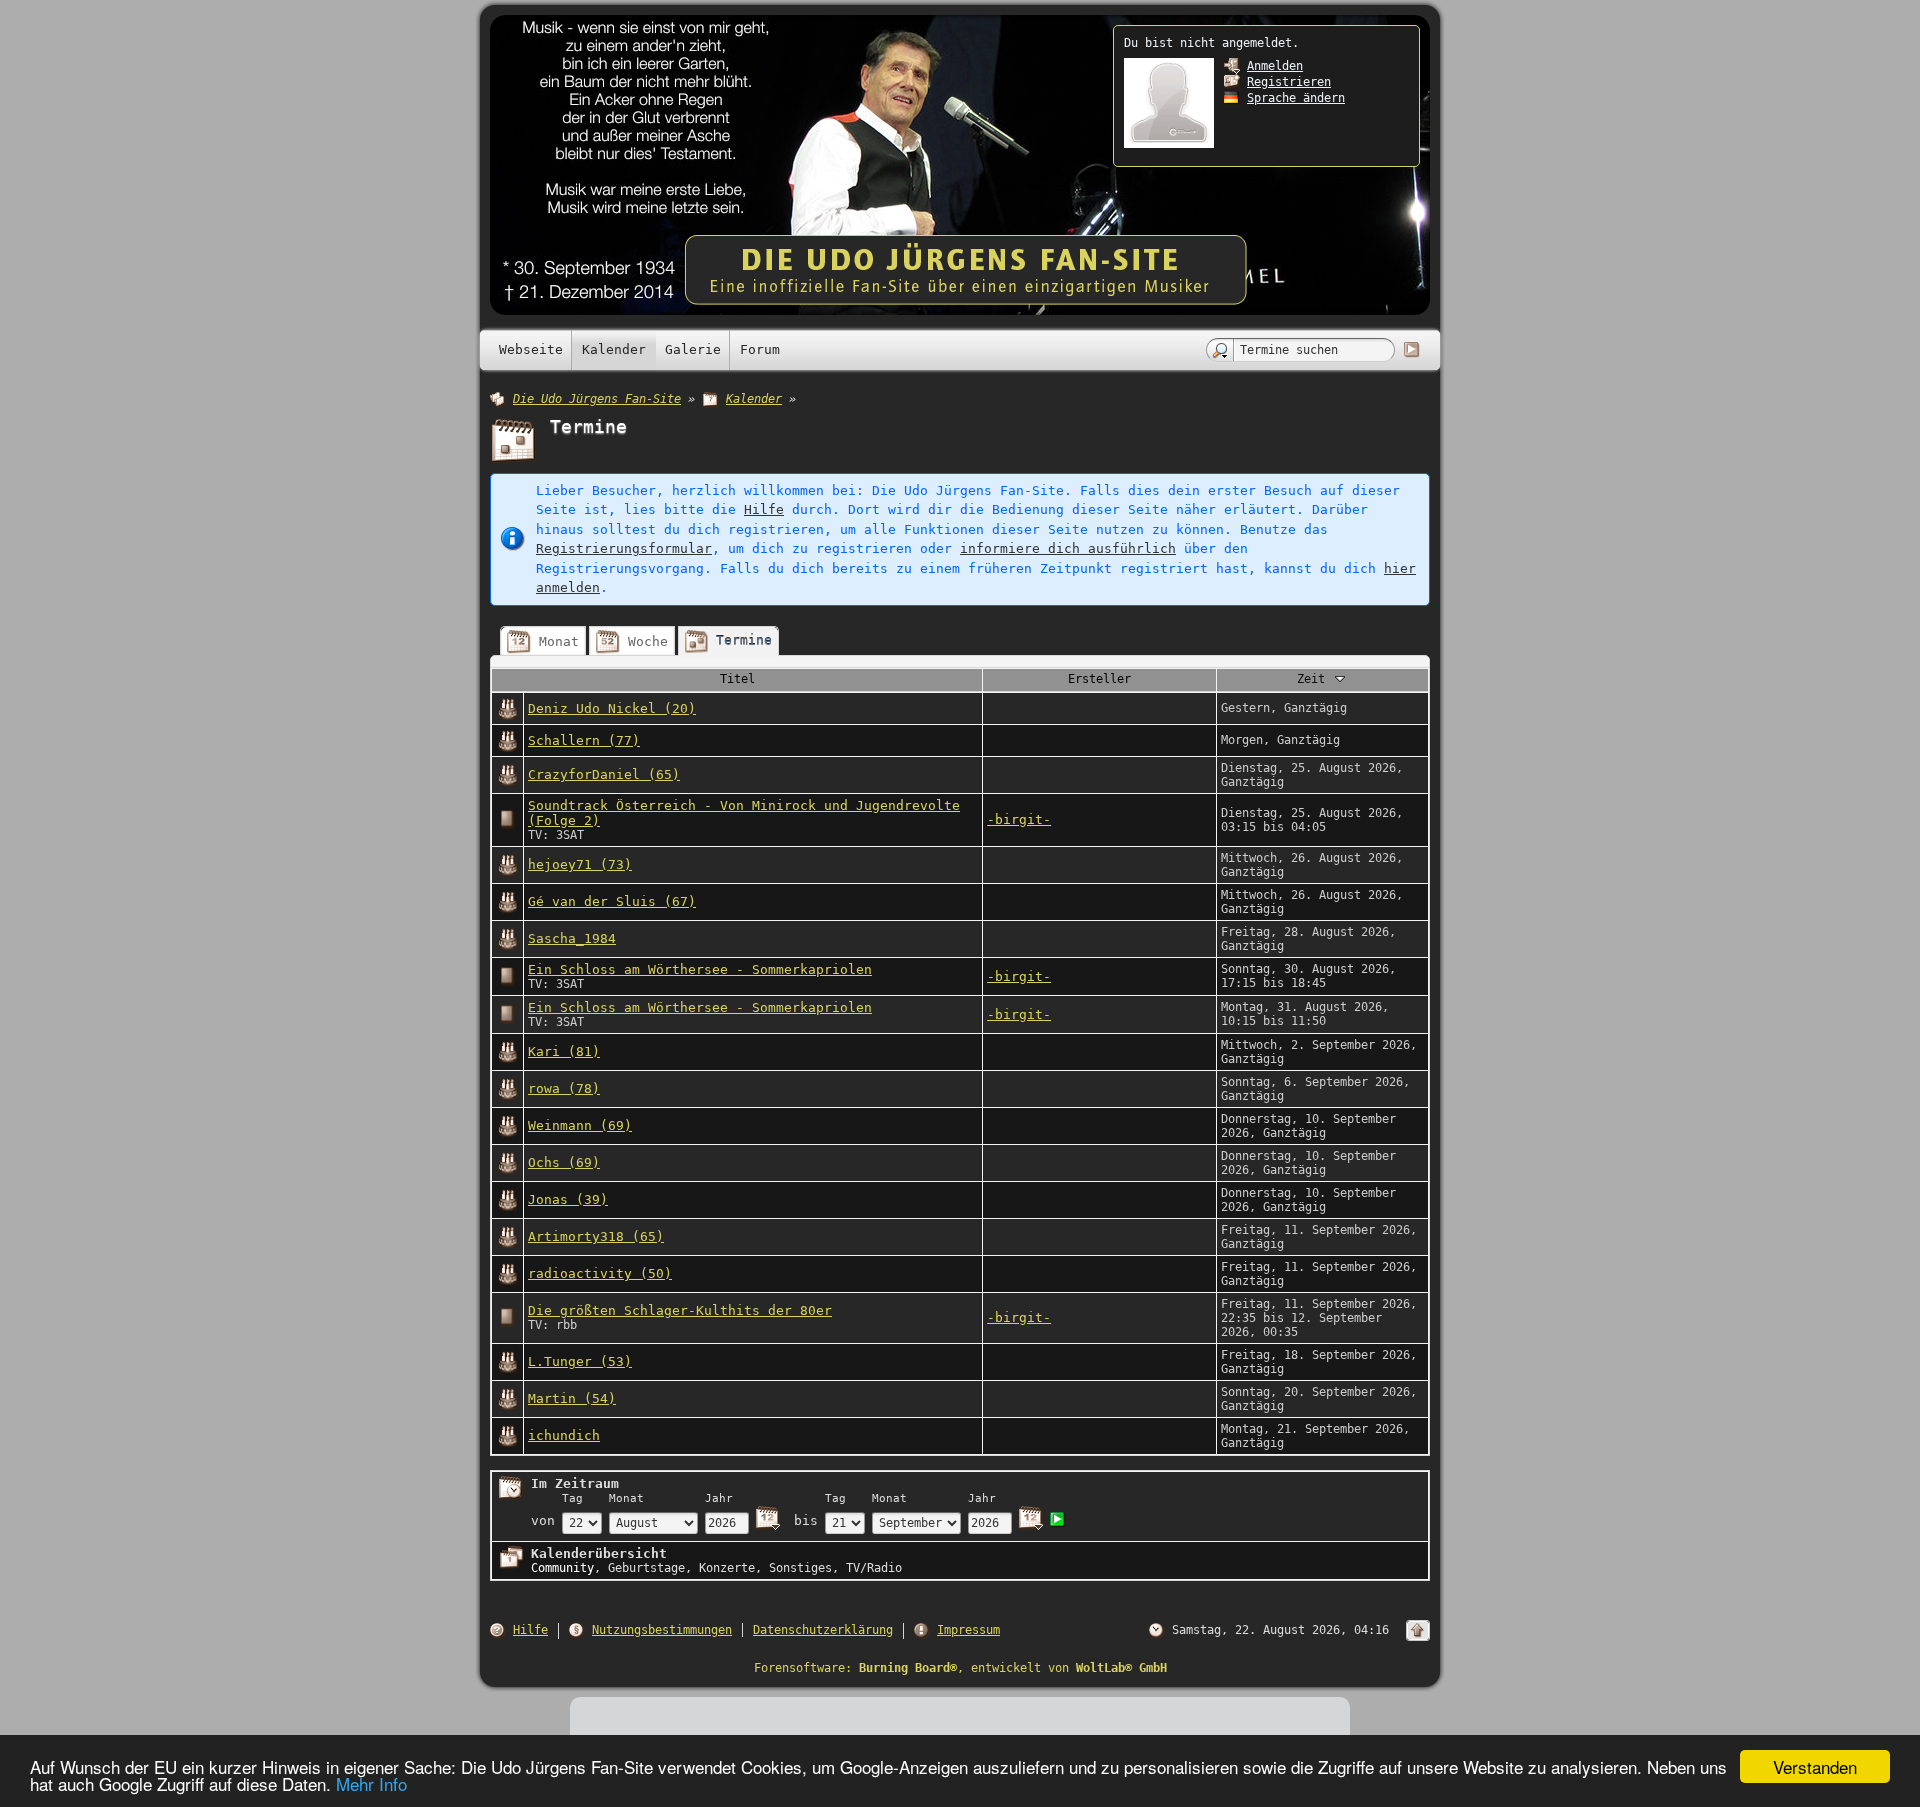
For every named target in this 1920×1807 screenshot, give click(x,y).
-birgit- (1019, 819)
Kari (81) (564, 1051)
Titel (737, 679)
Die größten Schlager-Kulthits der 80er (680, 1310)
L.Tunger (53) (580, 1361)
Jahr (719, 1498)
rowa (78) (564, 1088)
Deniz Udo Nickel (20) (612, 708)
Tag (572, 1498)
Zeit (1314, 679)
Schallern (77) (584, 740)
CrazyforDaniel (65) (604, 774)
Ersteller (1099, 679)
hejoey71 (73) (580, 864)
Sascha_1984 (572, 938)
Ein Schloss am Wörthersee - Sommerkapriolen (700, 969)
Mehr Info (371, 1783)
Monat (626, 1498)
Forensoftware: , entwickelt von (960, 1668)
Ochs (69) (564, 1162)
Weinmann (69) (580, 1125)
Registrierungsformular (624, 548)
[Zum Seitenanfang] (1418, 1630)
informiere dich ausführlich (1068, 548)
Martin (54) (572, 1398)
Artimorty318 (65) (596, 1236)
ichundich (564, 1435)
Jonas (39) (568, 1199)
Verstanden (1815, 1766)
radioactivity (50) (600, 1273)
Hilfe (764, 509)
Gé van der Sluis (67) (612, 901)
